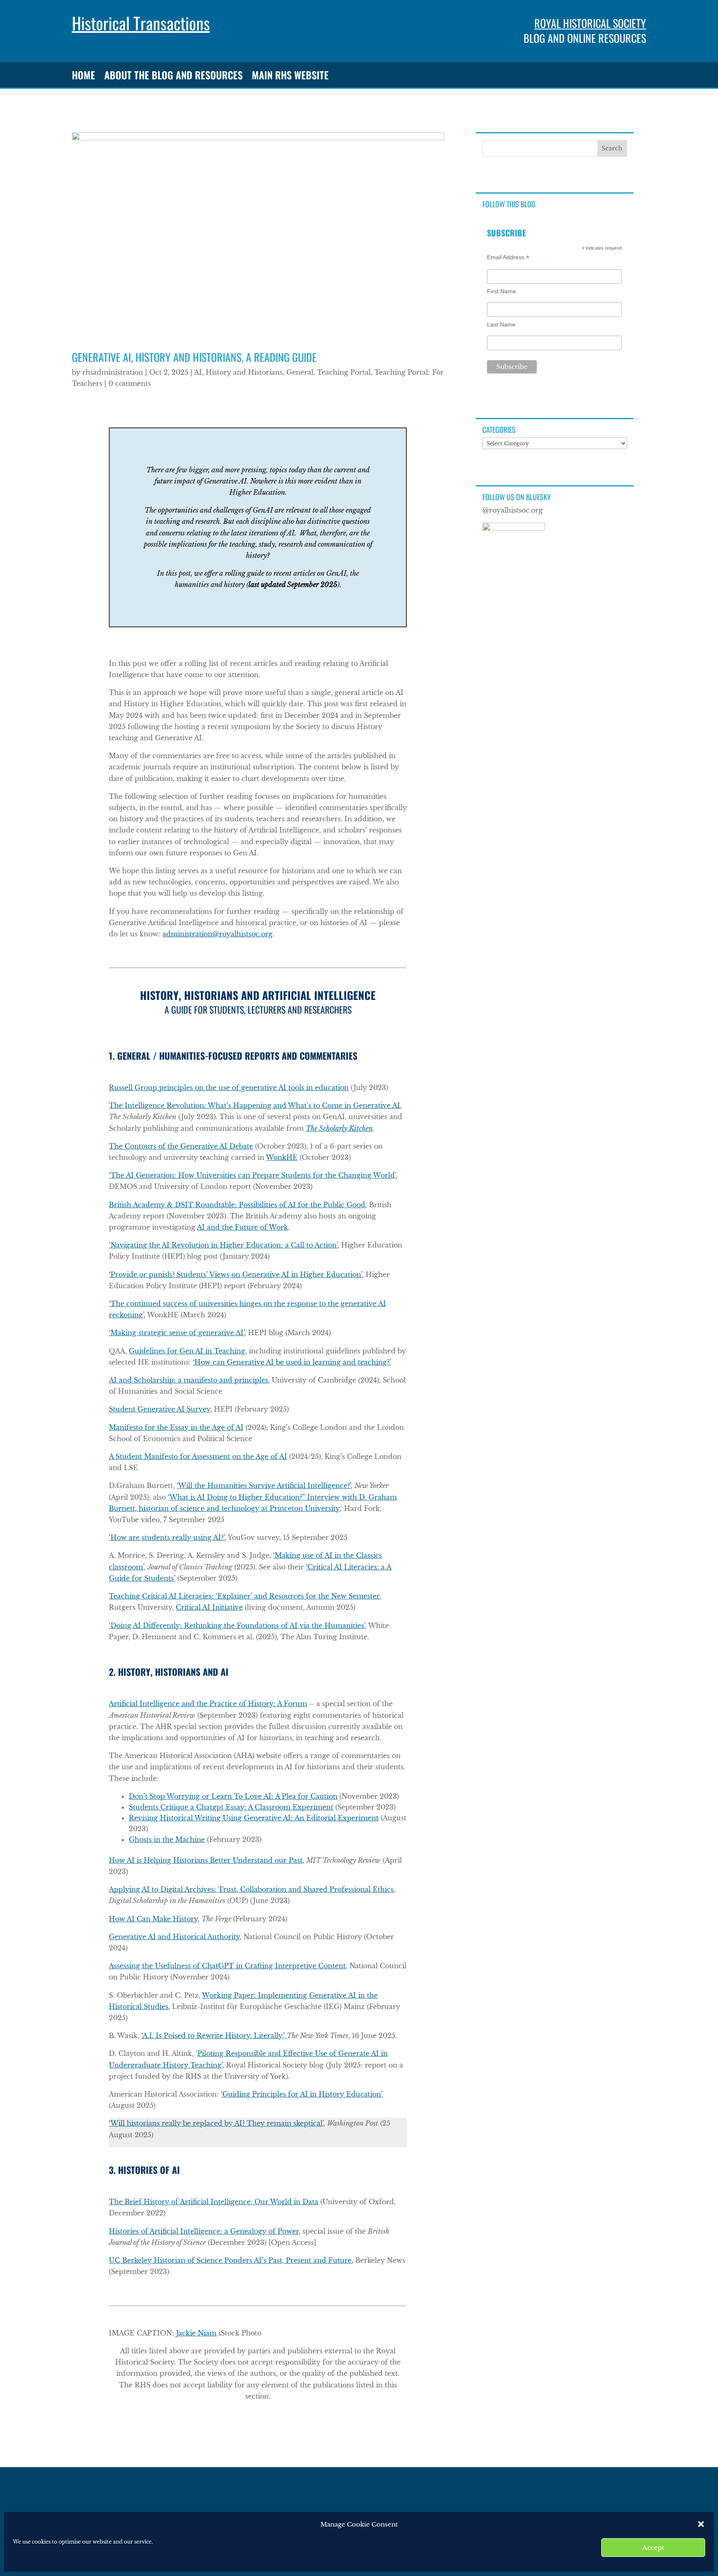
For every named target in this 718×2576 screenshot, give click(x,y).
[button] (701, 2524)
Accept (653, 2548)
